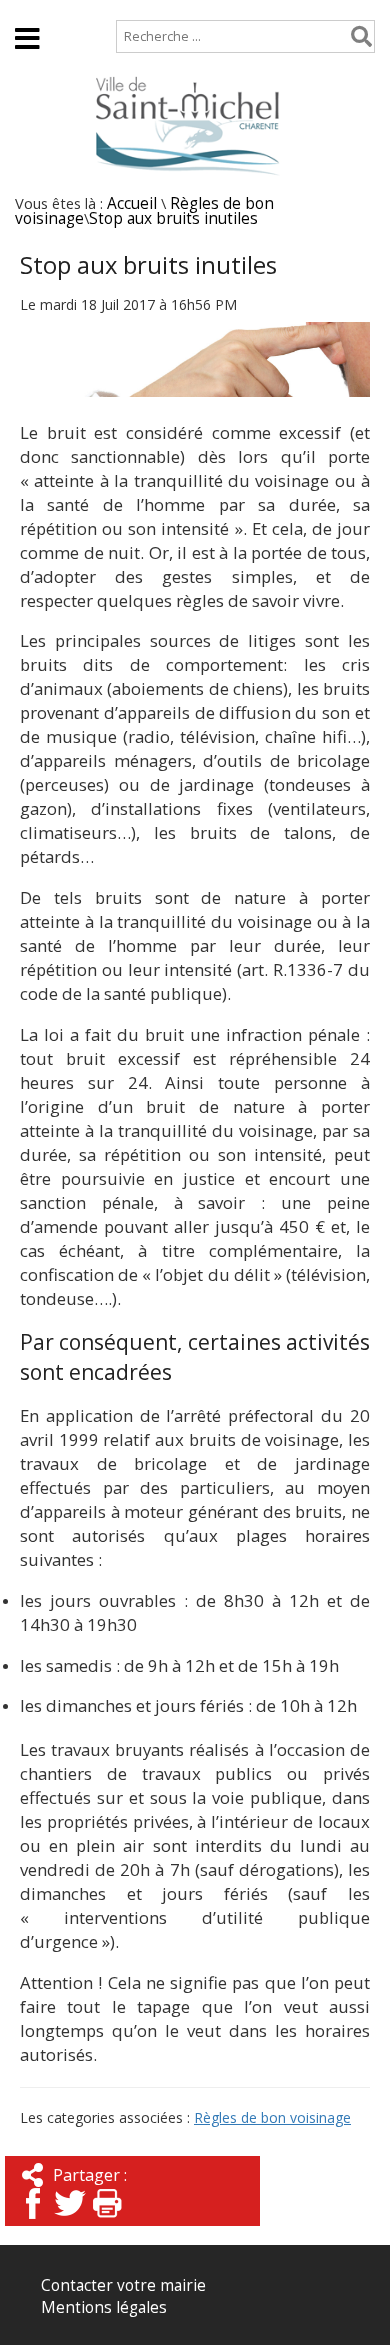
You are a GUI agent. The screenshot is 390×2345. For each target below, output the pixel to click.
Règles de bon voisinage (272, 2117)
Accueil (40, 9)
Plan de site (136, 9)
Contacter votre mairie (123, 2285)
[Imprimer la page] (107, 2220)
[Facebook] (33, 2220)
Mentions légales (104, 2307)
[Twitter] (70, 2220)
